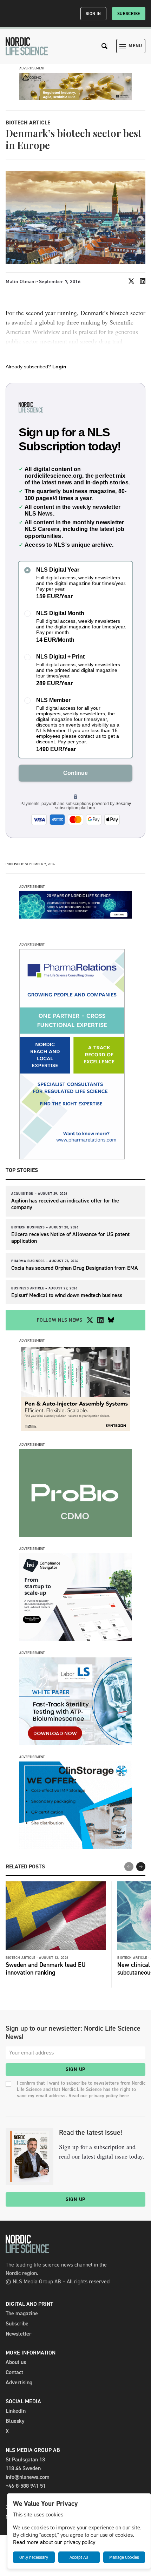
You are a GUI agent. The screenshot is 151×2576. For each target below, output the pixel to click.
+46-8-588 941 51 (26, 2486)
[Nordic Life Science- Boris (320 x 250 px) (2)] (75, 1639)
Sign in (93, 14)
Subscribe (129, 14)
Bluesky (15, 2421)
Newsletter (18, 2334)
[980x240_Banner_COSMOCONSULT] (75, 98)
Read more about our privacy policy (54, 2542)
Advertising (19, 2382)
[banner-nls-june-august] (75, 917)
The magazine (22, 2313)
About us (16, 2362)
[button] (141, 1867)
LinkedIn (16, 2411)
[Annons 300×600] (72, 1157)
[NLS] (27, 46)
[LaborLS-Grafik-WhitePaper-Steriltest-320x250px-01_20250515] (75, 1743)
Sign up (75, 2069)
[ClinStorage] (75, 1847)
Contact (14, 2372)
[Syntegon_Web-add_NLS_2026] (75, 1431)
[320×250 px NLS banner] (75, 1535)
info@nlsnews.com (28, 2477)
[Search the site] (105, 46)
